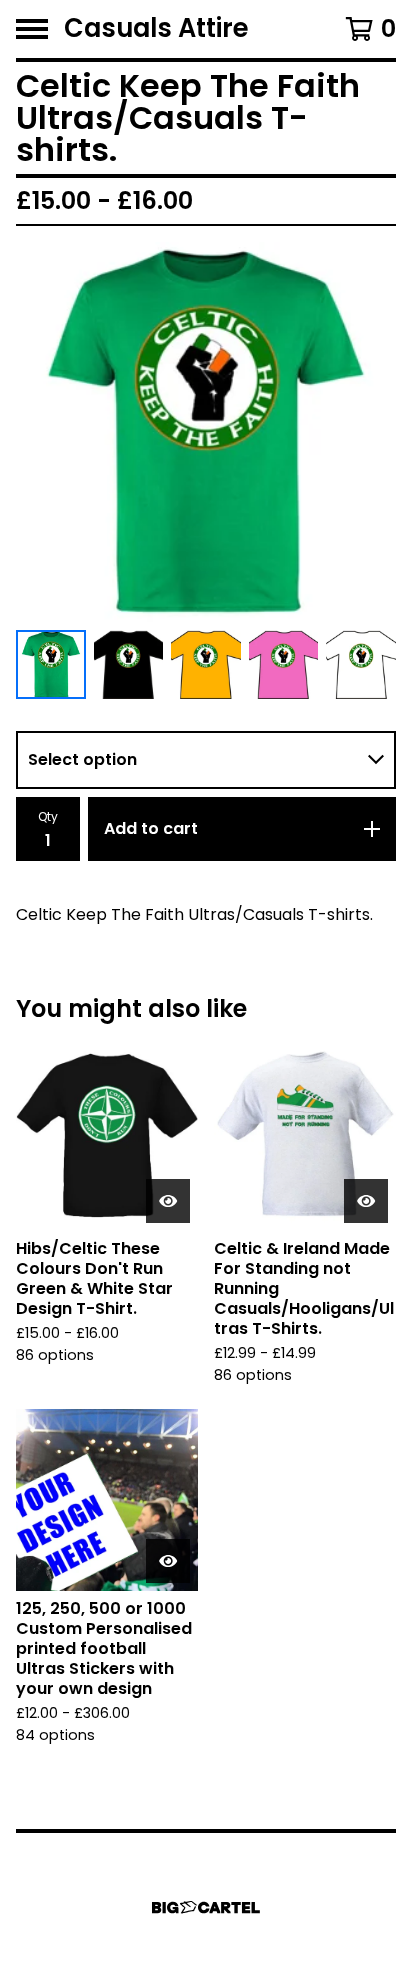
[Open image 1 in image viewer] (206, 432)
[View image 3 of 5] (206, 665)
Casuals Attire (156, 29)
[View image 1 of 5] (51, 665)
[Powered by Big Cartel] (206, 1907)
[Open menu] (32, 29)
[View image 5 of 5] (361, 665)
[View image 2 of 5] (129, 665)
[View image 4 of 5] (284, 665)
